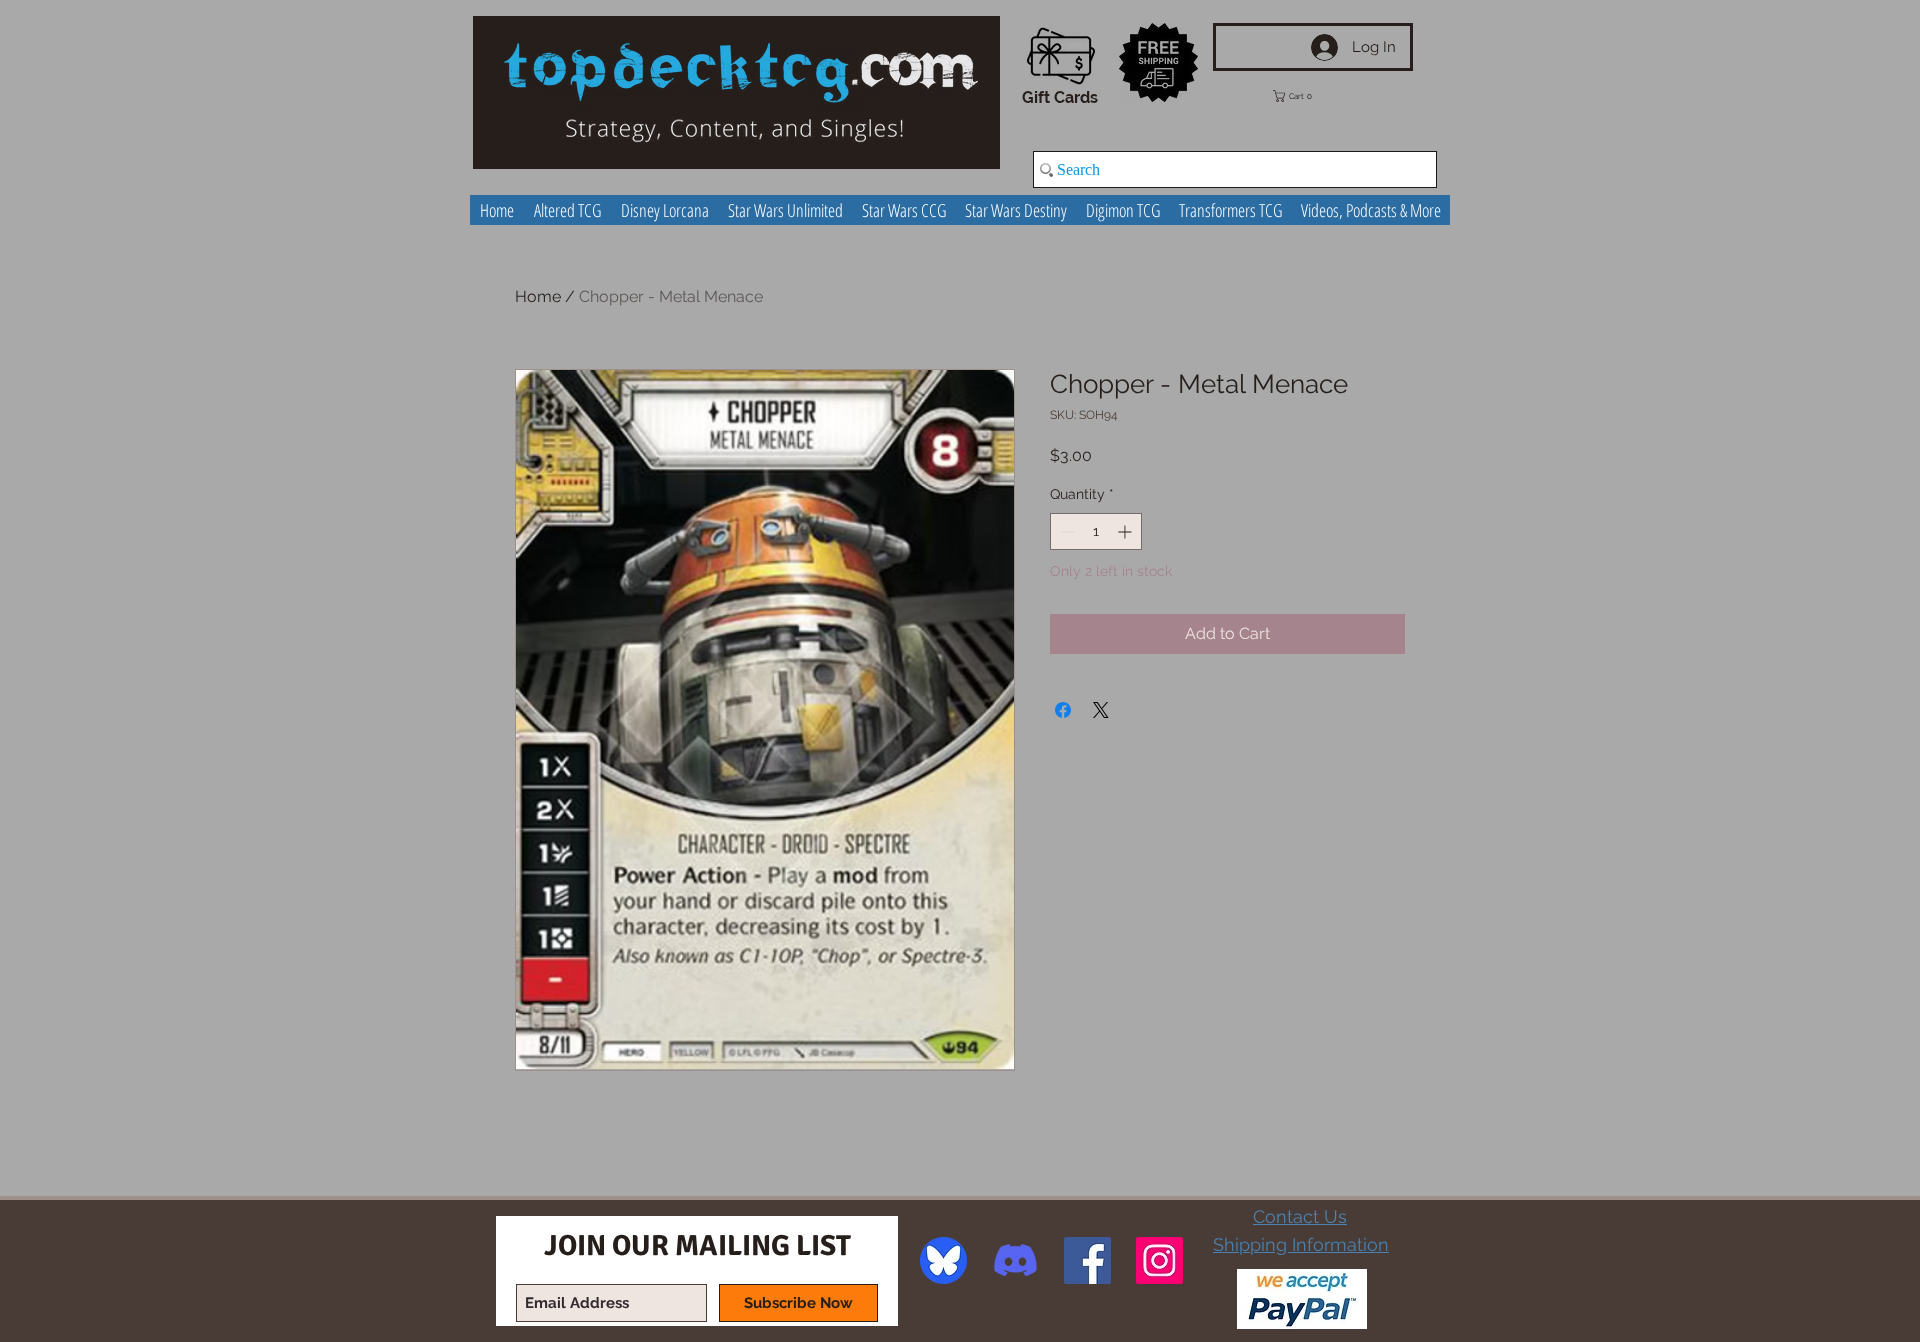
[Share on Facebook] (1063, 710)
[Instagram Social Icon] (1159, 1260)
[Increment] (1126, 531)
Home (538, 296)
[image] (943, 1260)
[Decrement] (1065, 531)
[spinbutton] (1096, 531)
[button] (1307, 96)
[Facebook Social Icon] (1087, 1260)
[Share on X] (1101, 710)
